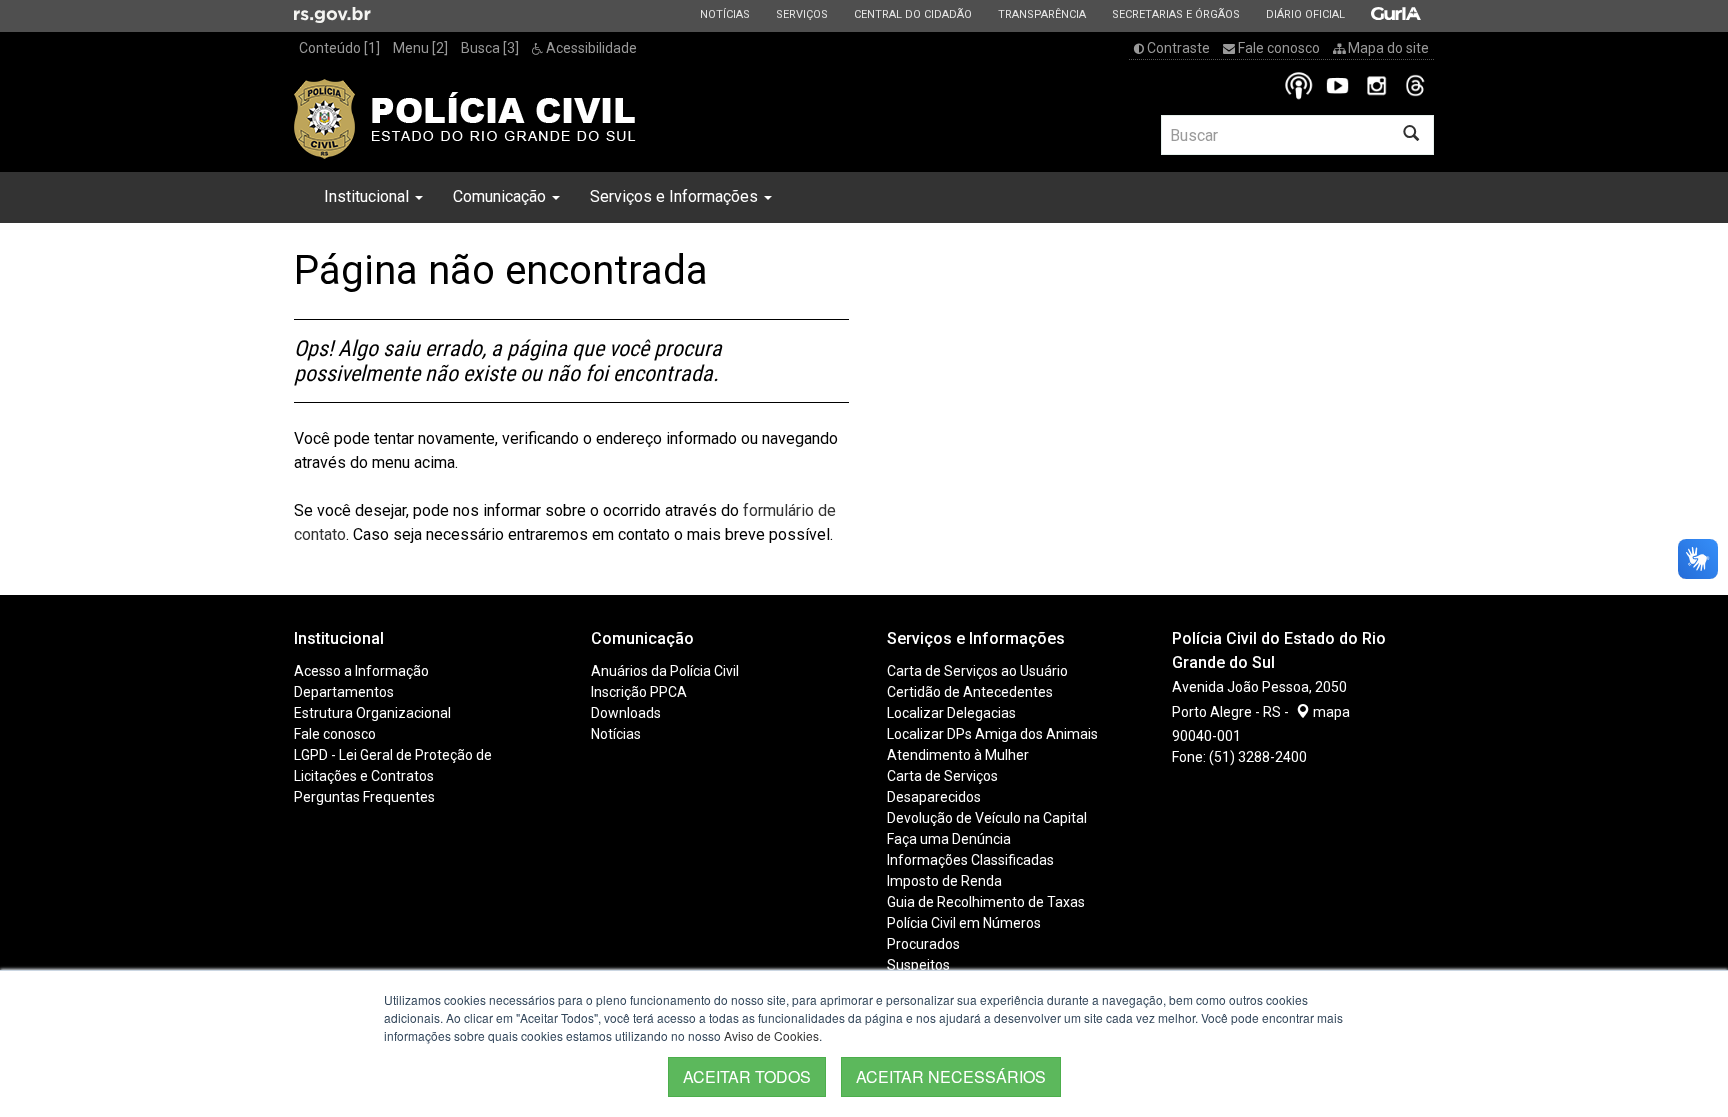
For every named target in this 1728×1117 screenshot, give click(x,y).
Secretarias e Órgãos (1175, 14)
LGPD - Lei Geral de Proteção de (393, 755)
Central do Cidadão (912, 14)
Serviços (801, 14)
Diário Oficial (1305, 14)
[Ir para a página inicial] (465, 119)
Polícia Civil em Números (964, 923)
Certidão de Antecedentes (970, 692)
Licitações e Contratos (364, 776)
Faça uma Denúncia (949, 839)
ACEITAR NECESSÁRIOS (951, 1076)
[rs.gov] (332, 14)
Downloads (626, 713)
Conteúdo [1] (339, 48)
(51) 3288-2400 (1258, 757)
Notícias (724, 14)
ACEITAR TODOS (747, 1076)
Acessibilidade (590, 48)
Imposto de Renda (944, 881)
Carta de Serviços (942, 776)
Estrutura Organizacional (372, 713)
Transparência (1041, 14)
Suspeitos (918, 965)
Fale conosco (1277, 48)
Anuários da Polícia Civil (665, 671)
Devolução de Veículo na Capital (987, 818)
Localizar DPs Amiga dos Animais (992, 734)
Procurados (923, 944)
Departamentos (344, 692)
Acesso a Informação (361, 671)
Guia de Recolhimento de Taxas (986, 902)
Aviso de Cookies (771, 1035)
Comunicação (501, 196)
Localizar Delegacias (951, 713)
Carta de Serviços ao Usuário (977, 671)
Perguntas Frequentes (364, 797)
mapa (1330, 712)
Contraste (1177, 48)
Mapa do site (1387, 48)
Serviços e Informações (676, 196)
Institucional (368, 196)
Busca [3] (490, 48)
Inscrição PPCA (639, 692)
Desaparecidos (934, 797)
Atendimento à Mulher (958, 755)
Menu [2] (420, 48)
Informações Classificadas (970, 860)
